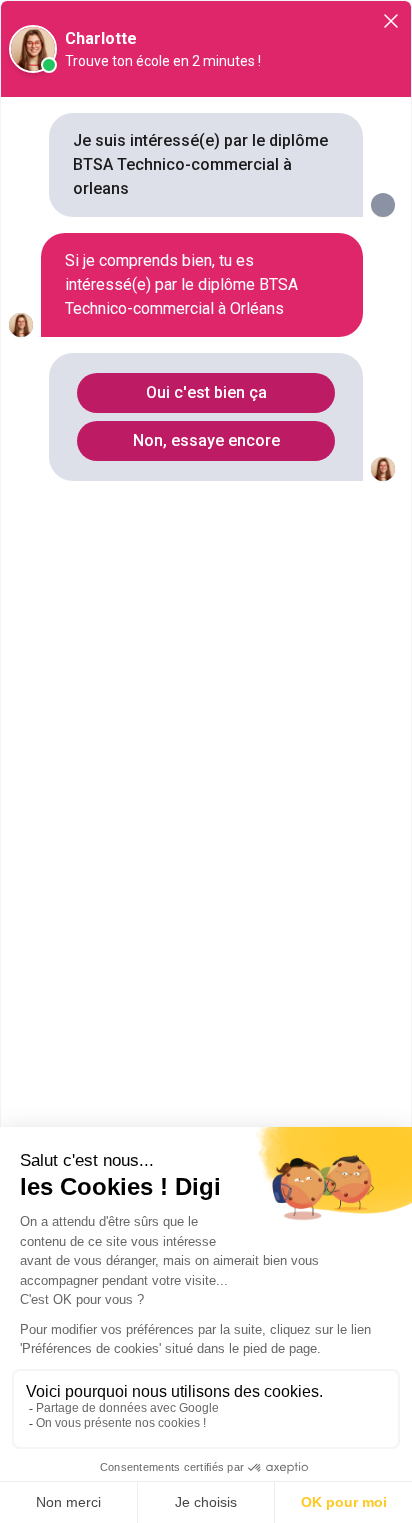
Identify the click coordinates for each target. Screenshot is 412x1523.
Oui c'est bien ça (206, 392)
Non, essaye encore (206, 440)
